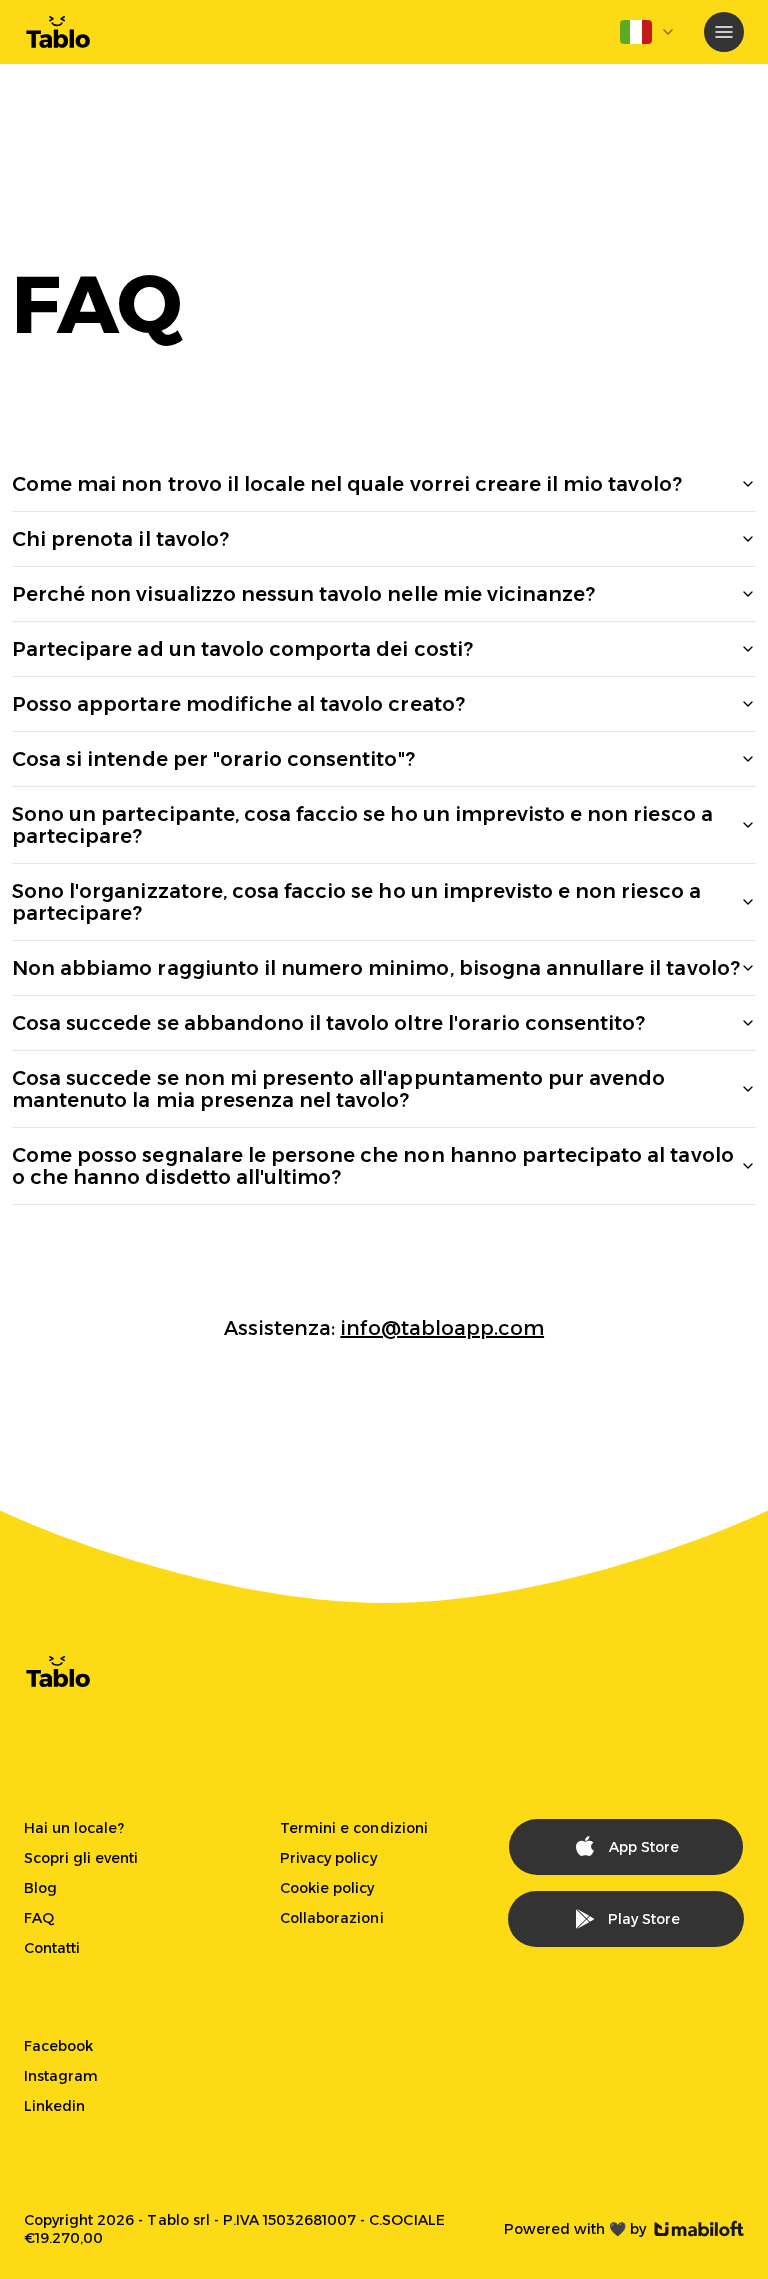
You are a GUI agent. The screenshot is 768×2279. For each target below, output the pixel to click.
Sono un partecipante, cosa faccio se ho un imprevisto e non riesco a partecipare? (362, 825)
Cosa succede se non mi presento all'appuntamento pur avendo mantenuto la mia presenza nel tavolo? (338, 1089)
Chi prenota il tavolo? (120, 539)
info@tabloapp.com (442, 1328)
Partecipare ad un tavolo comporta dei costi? (242, 649)
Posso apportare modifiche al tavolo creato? (238, 704)
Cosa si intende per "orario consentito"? (213, 759)
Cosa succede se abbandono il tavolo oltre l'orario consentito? (328, 1023)
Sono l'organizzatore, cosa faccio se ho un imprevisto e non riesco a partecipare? (356, 902)
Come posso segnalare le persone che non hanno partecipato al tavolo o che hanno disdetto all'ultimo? (373, 1166)
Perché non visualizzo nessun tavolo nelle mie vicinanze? (303, 594)
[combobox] (648, 32)
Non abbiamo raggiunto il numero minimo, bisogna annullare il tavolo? (376, 968)
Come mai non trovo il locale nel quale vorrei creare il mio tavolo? (347, 484)
